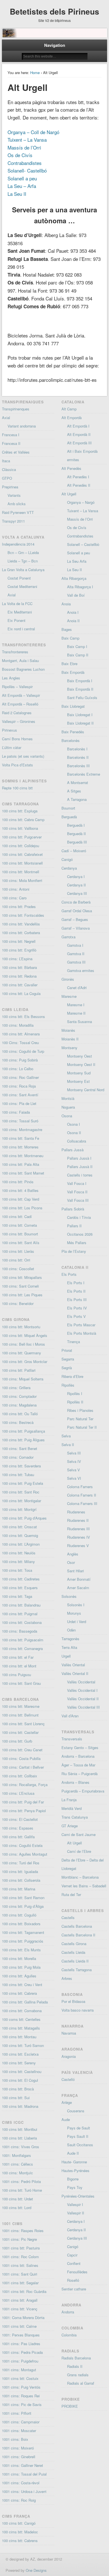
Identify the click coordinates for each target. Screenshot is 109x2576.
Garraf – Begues (75, 919)
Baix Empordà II (80, 689)
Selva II (68, 1445)
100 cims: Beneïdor (18, 1303)
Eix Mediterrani (20, 612)
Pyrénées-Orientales (78, 2196)
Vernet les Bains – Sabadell (84, 1886)
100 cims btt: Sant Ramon (23, 1898)
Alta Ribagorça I (80, 587)
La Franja (69, 1800)
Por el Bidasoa (73, 2001)
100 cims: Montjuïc (17, 2173)
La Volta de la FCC (17, 604)
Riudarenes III (78, 1529)
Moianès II (70, 1039)
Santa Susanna (80, 1022)
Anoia (66, 604)
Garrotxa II (76, 954)
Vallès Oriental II (75, 1673)
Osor (71, 1562)
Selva (66, 1436)
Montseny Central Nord (86, 1090)
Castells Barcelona (77, 1926)
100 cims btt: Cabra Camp (23, 820)
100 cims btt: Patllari (19, 1370)
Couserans (76, 2111)
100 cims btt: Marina (19, 1889)
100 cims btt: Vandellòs (21, 924)
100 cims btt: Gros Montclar (25, 1361)
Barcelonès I (77, 749)
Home (35, 73)
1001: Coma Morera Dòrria (23, 2318)
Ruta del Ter (71, 1894)
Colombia (69, 2335)
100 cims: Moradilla (18, 1025)
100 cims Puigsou (16, 1675)
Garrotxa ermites (81, 970)
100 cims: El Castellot (20, 1819)
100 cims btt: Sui (16, 2098)
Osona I (74, 1124)
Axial (6, 418)
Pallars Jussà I (79, 1158)
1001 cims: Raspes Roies (23, 2231)
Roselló (73, 2280)
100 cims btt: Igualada (20, 1871)
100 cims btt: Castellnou (22, 2071)
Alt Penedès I (78, 477)
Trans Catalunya (75, 1817)
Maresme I (76, 1005)
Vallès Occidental (81, 1682)
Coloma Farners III (82, 1503)
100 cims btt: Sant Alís (21, 1243)
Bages (67, 629)
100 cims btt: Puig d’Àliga (23, 1906)
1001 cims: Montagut (19, 2370)
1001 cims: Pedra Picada (22, 2352)
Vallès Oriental (73, 1665)
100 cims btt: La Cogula (21, 993)
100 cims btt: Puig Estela (22, 1483)
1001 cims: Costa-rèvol (21, 2483)
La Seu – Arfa (22, 186)
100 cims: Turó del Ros (21, 1863)
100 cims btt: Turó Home (22, 2190)
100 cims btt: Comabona (22, 2011)
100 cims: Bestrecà (18, 1422)
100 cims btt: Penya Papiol (24, 1811)
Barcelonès (71, 740)
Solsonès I (76, 1605)
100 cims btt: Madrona (20, 2106)
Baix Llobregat (73, 706)
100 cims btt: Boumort (20, 1234)
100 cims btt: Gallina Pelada (25, 2002)
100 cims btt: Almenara (21, 1034)
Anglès (73, 1554)
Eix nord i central (21, 629)
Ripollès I (75, 1393)
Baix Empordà (73, 672)
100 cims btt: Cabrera (19, 1993)
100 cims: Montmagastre (22, 1130)
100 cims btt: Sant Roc (21, 1492)
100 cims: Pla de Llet (19, 1103)
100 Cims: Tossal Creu (20, 1043)
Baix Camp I (77, 646)
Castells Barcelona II (78, 1935)
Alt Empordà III (79, 443)
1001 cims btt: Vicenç (20, 2309)
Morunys (74, 1613)
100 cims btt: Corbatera (21, 933)
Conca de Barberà (76, 902)
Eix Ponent (16, 620)
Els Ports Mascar (81, 1325)
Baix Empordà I (80, 681)
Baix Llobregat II (80, 723)
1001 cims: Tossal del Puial (24, 2474)
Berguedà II (76, 834)
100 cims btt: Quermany (22, 1353)
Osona (67, 1116)
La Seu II (17, 194)
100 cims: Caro (14, 898)
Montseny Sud (79, 1073)
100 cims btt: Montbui (20, 2129)
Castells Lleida (73, 1952)
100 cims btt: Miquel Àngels (25, 1335)
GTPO (7, 478)
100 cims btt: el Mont (19, 1666)
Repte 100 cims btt (17, 788)
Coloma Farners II (82, 1495)
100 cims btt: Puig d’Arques (24, 1518)
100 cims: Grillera (16, 1388)
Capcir (72, 2255)
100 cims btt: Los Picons (22, 1208)
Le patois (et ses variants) (23, 756)
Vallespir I (75, 2204)
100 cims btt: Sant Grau (21, 1683)
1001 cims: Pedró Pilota (21, 2181)
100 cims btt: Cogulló (19, 1915)
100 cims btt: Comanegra (22, 1648)
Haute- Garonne (74, 2162)
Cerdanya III (77, 893)
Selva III (74, 1453)
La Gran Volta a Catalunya (23, 570)
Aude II (73, 2153)
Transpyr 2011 (13, 521)
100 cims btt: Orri (16, 1260)
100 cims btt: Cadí (17, 1216)
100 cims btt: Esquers (20, 1588)
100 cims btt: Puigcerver (22, 837)
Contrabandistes (25, 163)
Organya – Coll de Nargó (33, 132)
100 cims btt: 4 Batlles (20, 1190)
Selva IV (74, 1461)
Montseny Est (78, 1081)
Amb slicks (17, 504)
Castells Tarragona (77, 1970)
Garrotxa (68, 937)
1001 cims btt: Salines (20, 2265)
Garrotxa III (76, 962)
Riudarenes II (78, 1520)
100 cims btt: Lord (17, 2208)
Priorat (67, 1350)
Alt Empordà (72, 418)
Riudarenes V (78, 1546)
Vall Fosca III (78, 1200)
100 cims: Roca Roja (19, 1086)
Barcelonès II (78, 757)
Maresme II (76, 1013)
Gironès (68, 979)
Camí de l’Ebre (79, 1851)
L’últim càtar (12, 747)
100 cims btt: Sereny (19, 2063)
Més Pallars (77, 1243)
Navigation (55, 45)
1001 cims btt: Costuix (20, 2378)
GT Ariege (70, 1826)
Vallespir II (76, 2213)
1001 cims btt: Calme (19, 2326)
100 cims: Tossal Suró (20, 1121)
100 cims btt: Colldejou (21, 846)
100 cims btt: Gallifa (18, 1837)
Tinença (74, 1342)
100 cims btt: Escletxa (20, 2054)
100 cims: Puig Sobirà (20, 1060)
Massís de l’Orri (24, 147)
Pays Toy (75, 2187)
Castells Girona (74, 1944)
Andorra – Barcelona (78, 1756)
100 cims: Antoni (16, 889)
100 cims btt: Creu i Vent (22, 1985)
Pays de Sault (79, 2128)
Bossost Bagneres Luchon (23, 669)
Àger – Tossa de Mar (78, 1765)
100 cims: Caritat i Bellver (23, 1767)
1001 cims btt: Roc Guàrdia (24, 2291)
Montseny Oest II (81, 1064)
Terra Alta (69, 1647)
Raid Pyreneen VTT (18, 512)
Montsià (68, 1098)
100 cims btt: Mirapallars (22, 1277)
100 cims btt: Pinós (18, 1182)
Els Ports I (76, 1283)
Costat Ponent (19, 578)
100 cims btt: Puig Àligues (23, 1440)
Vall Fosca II (77, 1192)
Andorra (68, 2312)
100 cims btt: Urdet (17, 2199)
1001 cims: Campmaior (21, 2422)
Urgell (66, 1656)
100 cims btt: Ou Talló (20, 1414)
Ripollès (68, 1385)
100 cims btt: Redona (19, 976)
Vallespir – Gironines (19, 721)
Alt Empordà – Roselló (20, 704)
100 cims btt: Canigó (19, 2523)
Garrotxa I (75, 945)
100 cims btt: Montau (19, 2037)
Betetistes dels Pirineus (54, 11)
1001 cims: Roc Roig (19, 2500)
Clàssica (9, 469)
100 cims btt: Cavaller (20, 985)
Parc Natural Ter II (82, 1427)
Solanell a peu (22, 178)
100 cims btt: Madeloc (20, 2532)
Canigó (67, 859)
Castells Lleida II (75, 1961)
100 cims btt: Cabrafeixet (22, 854)
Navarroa (69, 2033)
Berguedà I (76, 825)
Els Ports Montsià (82, 1333)
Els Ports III (77, 1300)
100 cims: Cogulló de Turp (23, 1051)
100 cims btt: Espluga (20, 811)
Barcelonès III (78, 766)
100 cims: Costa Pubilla (21, 1758)
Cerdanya (69, 868)
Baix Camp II (78, 655)
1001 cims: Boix (15, 2439)
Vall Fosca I (77, 1183)
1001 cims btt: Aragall (20, 2300)
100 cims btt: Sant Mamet (23, 1173)
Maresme (69, 996)
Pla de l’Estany (74, 1251)
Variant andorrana (22, 426)
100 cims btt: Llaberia (19, 2138)
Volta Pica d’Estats (17, 765)
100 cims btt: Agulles (19, 1976)
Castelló (68, 2079)
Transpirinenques (16, 409)
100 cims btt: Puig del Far (23, 1802)
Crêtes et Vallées (16, 452)
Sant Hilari (75, 1571)
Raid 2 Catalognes (17, 713)
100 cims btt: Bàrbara (19, 967)
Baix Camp (70, 638)
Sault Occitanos (80, 2145)
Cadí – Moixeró (74, 851)
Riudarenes (76, 1512)
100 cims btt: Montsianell (22, 863)
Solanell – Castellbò (83, 544)
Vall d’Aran (70, 1716)
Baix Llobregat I (80, 715)
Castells (68, 1917)
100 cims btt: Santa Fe (21, 1138)
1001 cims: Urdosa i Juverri (24, 2491)
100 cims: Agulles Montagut (25, 1854)
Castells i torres (80, 1175)
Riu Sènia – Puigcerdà (80, 1774)
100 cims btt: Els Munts (21, 1950)
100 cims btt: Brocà (18, 2089)
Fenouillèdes (77, 2272)
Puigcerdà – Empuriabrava (83, 1791)
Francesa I (11, 435)
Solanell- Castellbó (27, 170)
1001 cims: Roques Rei (21, 2396)
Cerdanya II (76, 885)
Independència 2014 (18, 544)
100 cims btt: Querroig (20, 1535)
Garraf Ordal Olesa (77, 911)
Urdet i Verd (77, 1622)
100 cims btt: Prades (19, 906)
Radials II (75, 2366)
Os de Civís (20, 155)
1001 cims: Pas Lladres (21, 2344)
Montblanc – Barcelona (80, 1877)
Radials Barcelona (76, 2358)
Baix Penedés (73, 732)
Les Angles (11, 678)
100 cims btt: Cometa (19, 1225)
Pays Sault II (78, 2136)
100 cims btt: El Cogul (20, 2080)
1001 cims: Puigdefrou (20, 2361)
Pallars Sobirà (73, 1209)
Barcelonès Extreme (84, 774)
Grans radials (78, 2375)
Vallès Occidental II (83, 1699)
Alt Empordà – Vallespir (21, 695)
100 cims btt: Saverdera (21, 1466)
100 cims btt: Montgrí (19, 1509)
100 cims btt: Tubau (18, 1475)
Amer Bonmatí (79, 1579)
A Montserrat (78, 783)
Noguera (68, 1107)
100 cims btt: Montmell (21, 872)
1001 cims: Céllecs (17, 2164)
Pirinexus (10, 730)
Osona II (74, 1133)
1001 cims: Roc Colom (20, 2257)
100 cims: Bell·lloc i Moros (23, 1344)
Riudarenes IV (79, 1537)
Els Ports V (76, 1316)
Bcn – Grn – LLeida (23, 552)
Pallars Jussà (73, 1150)
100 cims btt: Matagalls (21, 2028)
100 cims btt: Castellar (20, 1732)
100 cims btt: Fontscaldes (23, 915)
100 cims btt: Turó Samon (23, 2045)
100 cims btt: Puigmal (20, 1614)
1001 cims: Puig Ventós (21, 2387)
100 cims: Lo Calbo (18, 1069)
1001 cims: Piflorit (17, 2413)
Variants (14, 495)
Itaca (6, 461)
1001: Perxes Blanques (21, 2335)
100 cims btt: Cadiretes (21, 1579)
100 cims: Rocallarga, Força (25, 1785)
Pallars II (74, 1226)
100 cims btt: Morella (19, 1958)
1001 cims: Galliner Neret (22, 2465)
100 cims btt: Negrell (19, 941)
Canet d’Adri (77, 988)
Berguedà (69, 817)
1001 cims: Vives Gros (21, 2147)
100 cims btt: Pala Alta (21, 1164)
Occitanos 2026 (80, 1234)
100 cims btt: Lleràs (18, 1251)
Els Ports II (76, 1291)
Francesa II (11, 443)
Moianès (68, 1030)
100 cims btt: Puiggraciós (23, 1941)
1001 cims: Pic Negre (19, 2239)
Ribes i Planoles (80, 1410)
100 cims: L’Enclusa (18, 1793)
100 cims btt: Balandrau (21, 1605)
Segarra (68, 1359)
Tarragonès (70, 1639)
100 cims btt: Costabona (22, 1622)
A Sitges (74, 791)
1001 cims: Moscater (19, 2431)
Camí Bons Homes (17, 739)
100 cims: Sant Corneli (20, 1286)
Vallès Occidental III (83, 1707)
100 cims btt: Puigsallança (23, 1431)
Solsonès (69, 1596)
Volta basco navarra (78, 2010)
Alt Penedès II (79, 485)
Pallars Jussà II (80, 1167)
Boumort (68, 808)
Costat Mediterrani (22, 586)
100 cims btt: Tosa (17, 1570)
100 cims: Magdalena (19, 1405)
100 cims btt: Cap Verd (21, 1199)
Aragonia (69, 2056)
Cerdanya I (76, 876)
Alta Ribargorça (74, 578)
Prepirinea (10, 487)
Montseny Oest (80, 1056)
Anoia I (73, 612)
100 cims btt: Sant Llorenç (23, 1724)
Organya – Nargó (81, 502)
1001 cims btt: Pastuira (21, 2248)
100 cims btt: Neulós (19, 1553)
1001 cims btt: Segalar (20, 2283)
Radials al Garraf (81, 2383)
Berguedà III (77, 842)
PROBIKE (70, 2406)
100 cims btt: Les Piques (22, 1295)
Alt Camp (69, 409)
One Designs (36, 2570)
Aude (66, 2119)
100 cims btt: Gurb (17, 1741)
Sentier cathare (74, 2289)
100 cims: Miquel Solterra (23, 1379)
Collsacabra (77, 1141)
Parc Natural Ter (80, 1419)
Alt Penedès (71, 468)
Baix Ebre (69, 664)
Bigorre (73, 2179)
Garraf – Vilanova (76, 928)
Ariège (67, 2102)
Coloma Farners (80, 1487)
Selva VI (74, 1478)
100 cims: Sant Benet (20, 1448)
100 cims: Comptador (19, 1396)
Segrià (67, 1368)
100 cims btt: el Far (18, 1657)
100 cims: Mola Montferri (22, 880)
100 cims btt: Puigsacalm (23, 1640)
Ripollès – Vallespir (17, 687)
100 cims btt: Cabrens (20, 2541)
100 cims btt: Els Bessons (23, 1016)
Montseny (69, 1048)
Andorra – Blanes (75, 1782)
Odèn (71, 1630)
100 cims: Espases (18, 1828)
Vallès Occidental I (82, 1690)
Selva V (74, 1470)
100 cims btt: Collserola (21, 1880)
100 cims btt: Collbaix (20, 1776)
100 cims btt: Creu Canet (22, 1750)
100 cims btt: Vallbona (20, 828)
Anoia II (73, 621)
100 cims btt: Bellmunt (20, 1715)
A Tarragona (77, 799)
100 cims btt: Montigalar (22, 1501)
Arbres (67, 1978)
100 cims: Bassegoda (20, 1631)
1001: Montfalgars (16, 2155)
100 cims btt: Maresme (21, 1706)
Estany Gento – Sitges (80, 1747)
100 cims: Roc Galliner (20, 1077)
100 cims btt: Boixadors (21, 1924)
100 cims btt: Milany (18, 1562)
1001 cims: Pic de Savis (22, 2404)
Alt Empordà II (79, 434)
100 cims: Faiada (16, 1112)
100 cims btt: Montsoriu (21, 1327)
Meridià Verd (72, 1808)
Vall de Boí (76, 595)
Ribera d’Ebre (72, 1376)
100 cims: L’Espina (17, 959)
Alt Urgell (69, 494)
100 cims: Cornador (18, 1457)
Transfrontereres (15, 652)
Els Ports (69, 1274)
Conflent (74, 2263)
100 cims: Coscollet (18, 1269)
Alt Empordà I (78, 426)
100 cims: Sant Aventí (20, 1095)
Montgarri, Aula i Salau (20, 660)
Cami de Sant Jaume (79, 1834)
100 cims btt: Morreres (20, 1147)
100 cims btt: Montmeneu (23, 1156)
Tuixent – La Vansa (27, 140)
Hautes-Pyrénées (75, 2171)
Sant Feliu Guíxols (82, 698)
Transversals (72, 1739)
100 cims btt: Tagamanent (23, 1932)
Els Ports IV (77, 1308)
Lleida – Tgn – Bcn (23, 561)
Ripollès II (75, 1402)
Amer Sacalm (78, 1588)
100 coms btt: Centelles (21, 2019)
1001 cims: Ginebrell (19, 2457)
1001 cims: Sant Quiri (20, 2274)
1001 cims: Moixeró (18, 2448)
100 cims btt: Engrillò (19, 950)
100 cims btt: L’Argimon (21, 1544)
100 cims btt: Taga (17, 1596)
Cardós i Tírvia (79, 1217)
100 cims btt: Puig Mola (21, 1967)
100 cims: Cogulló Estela (22, 1845)
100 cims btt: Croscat (19, 1527)
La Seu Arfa (77, 561)
